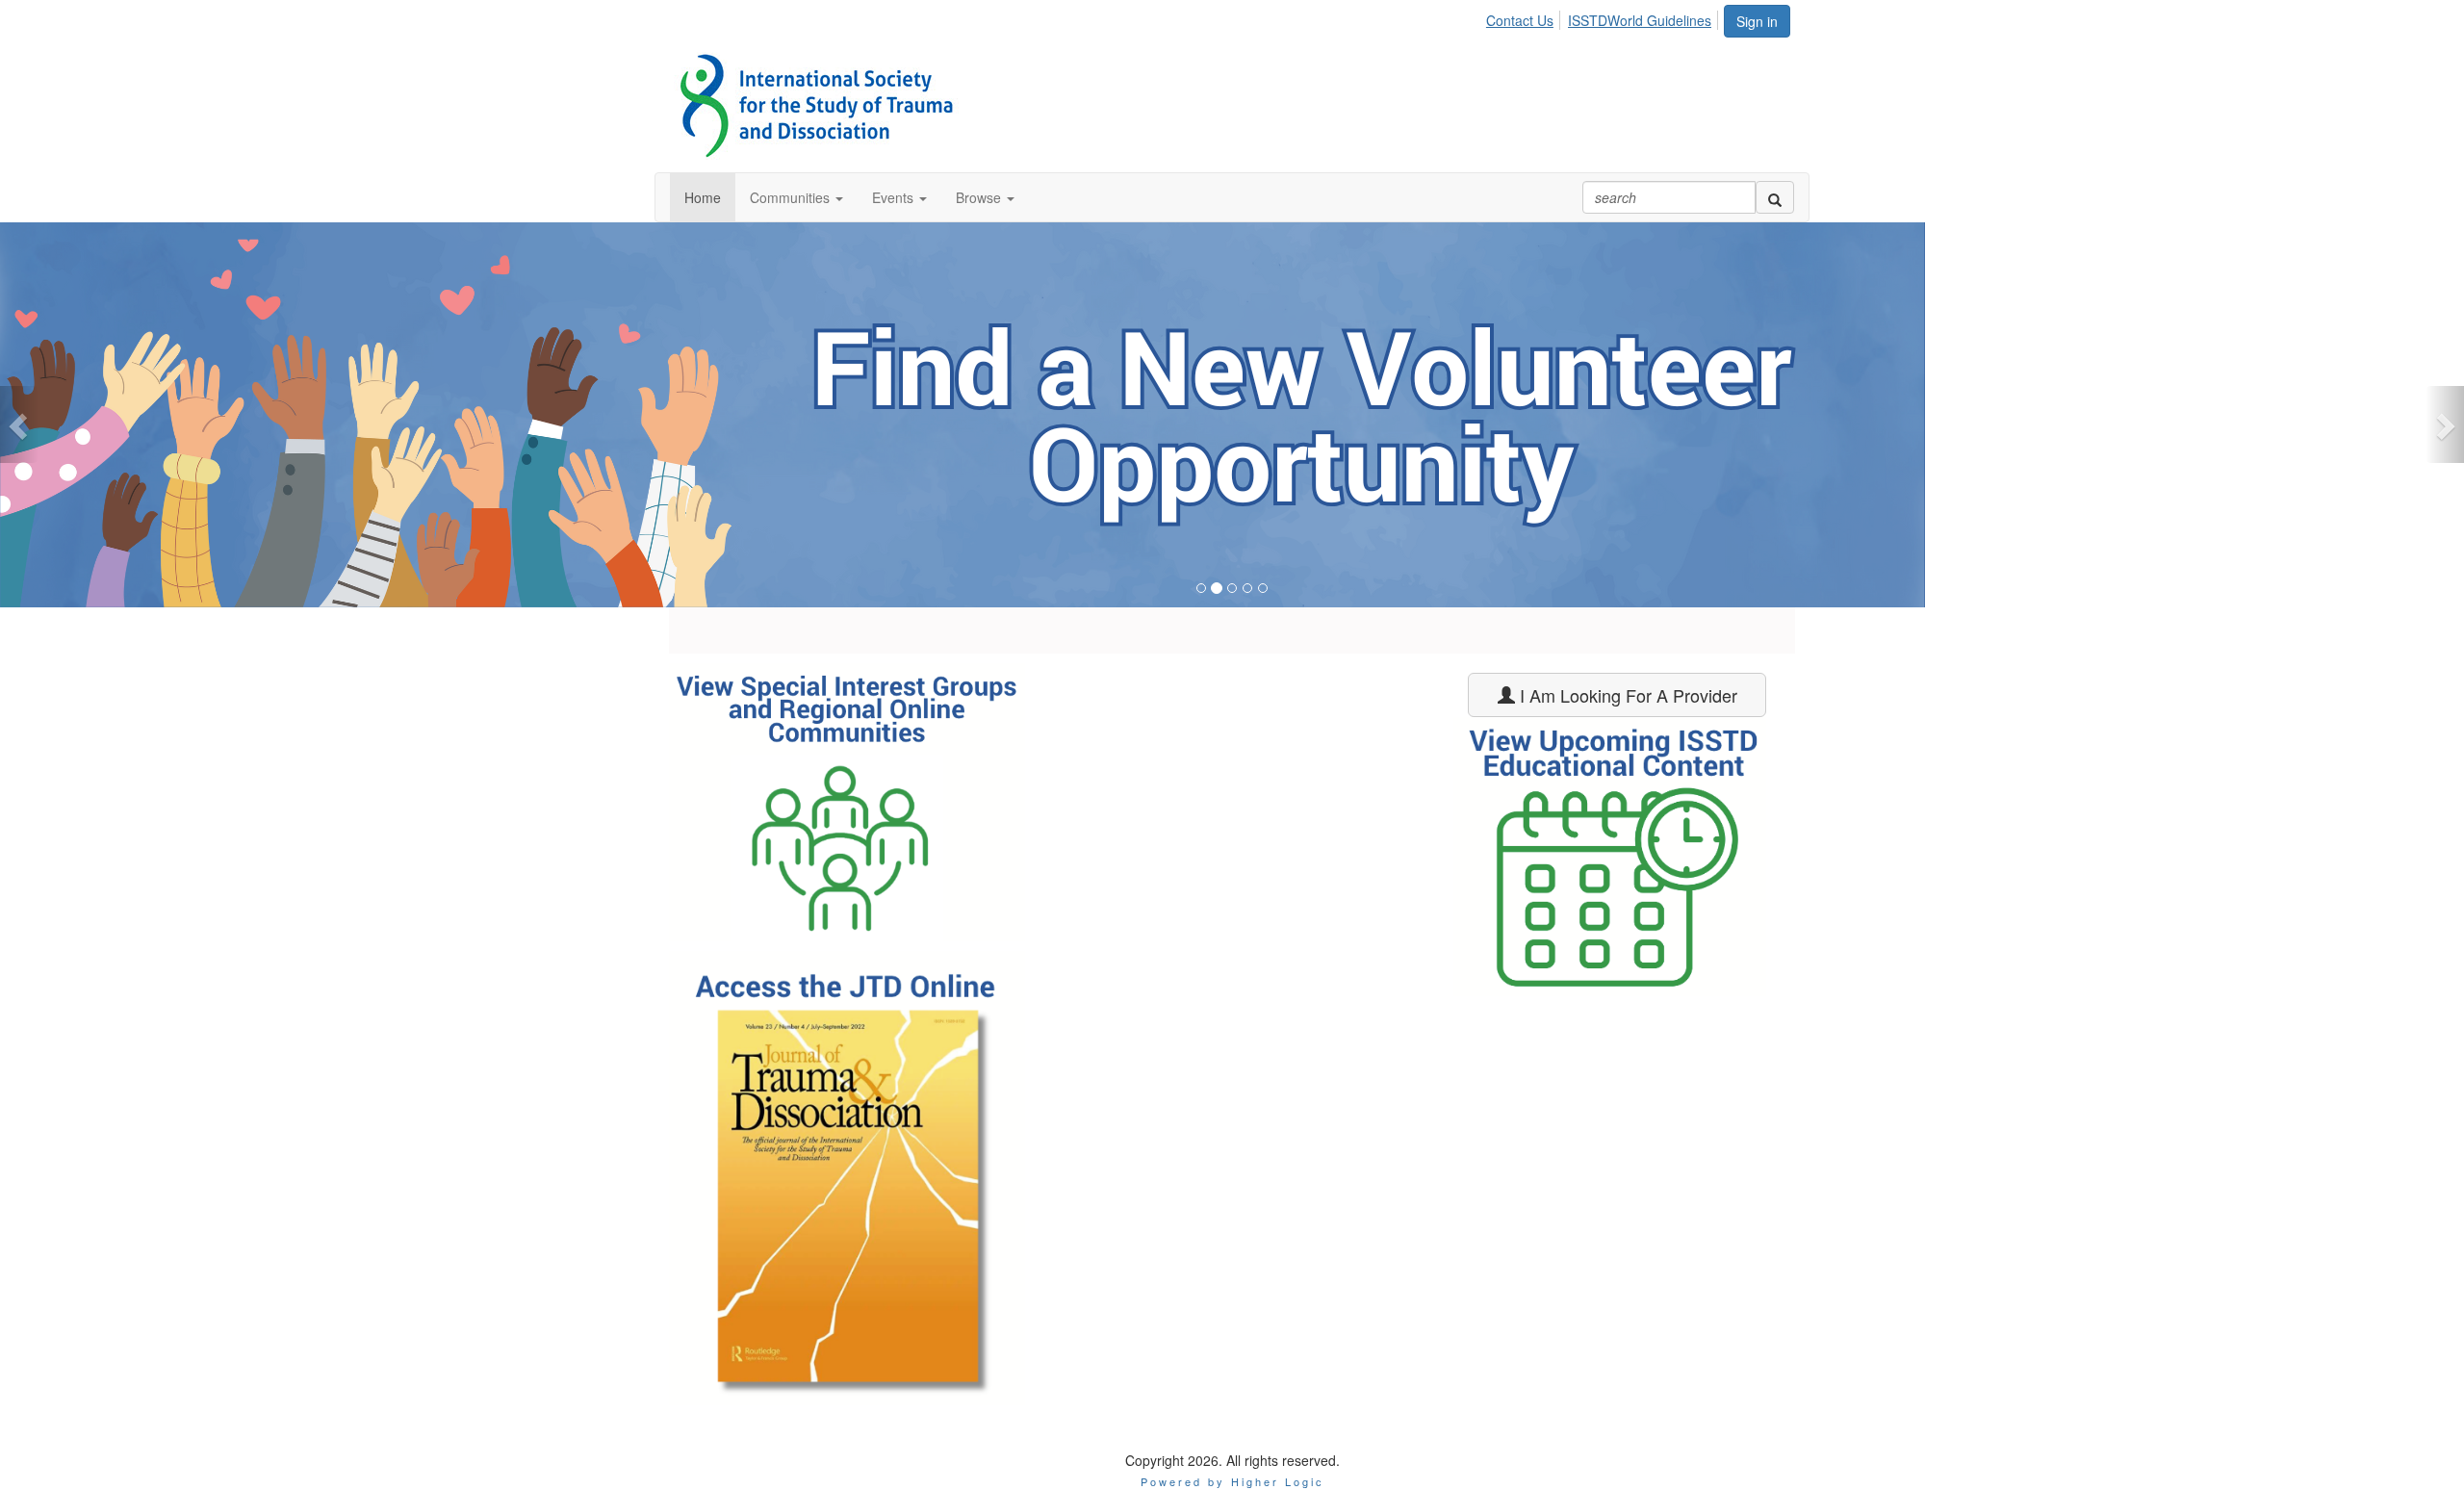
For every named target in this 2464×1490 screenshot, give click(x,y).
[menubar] (1604, 17)
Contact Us (1520, 20)
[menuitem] (1525, 17)
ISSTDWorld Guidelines (1640, 20)
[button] (796, 197)
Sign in (1757, 21)
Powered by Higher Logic (1232, 1481)
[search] (1775, 197)
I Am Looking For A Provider (1626, 695)
